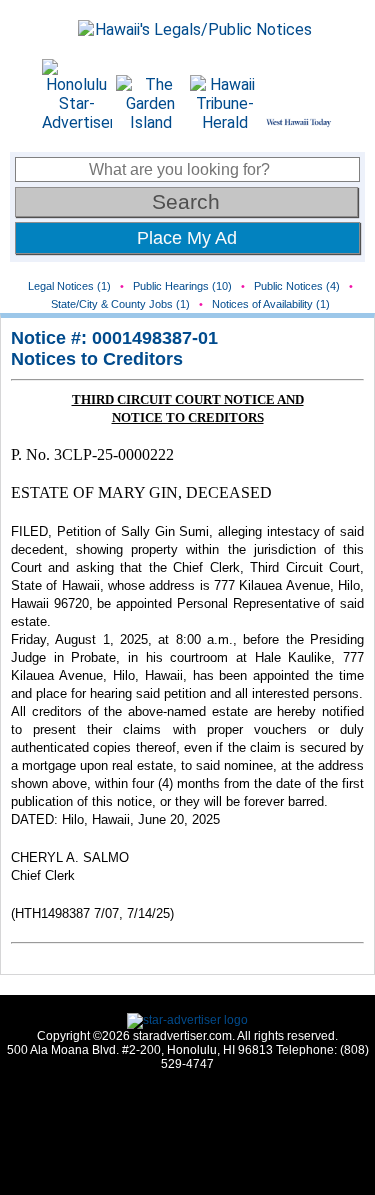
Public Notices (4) (297, 286)
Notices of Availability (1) (271, 304)
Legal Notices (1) (69, 286)
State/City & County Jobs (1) (120, 304)
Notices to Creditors (97, 359)
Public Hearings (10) (182, 286)
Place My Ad (187, 238)
